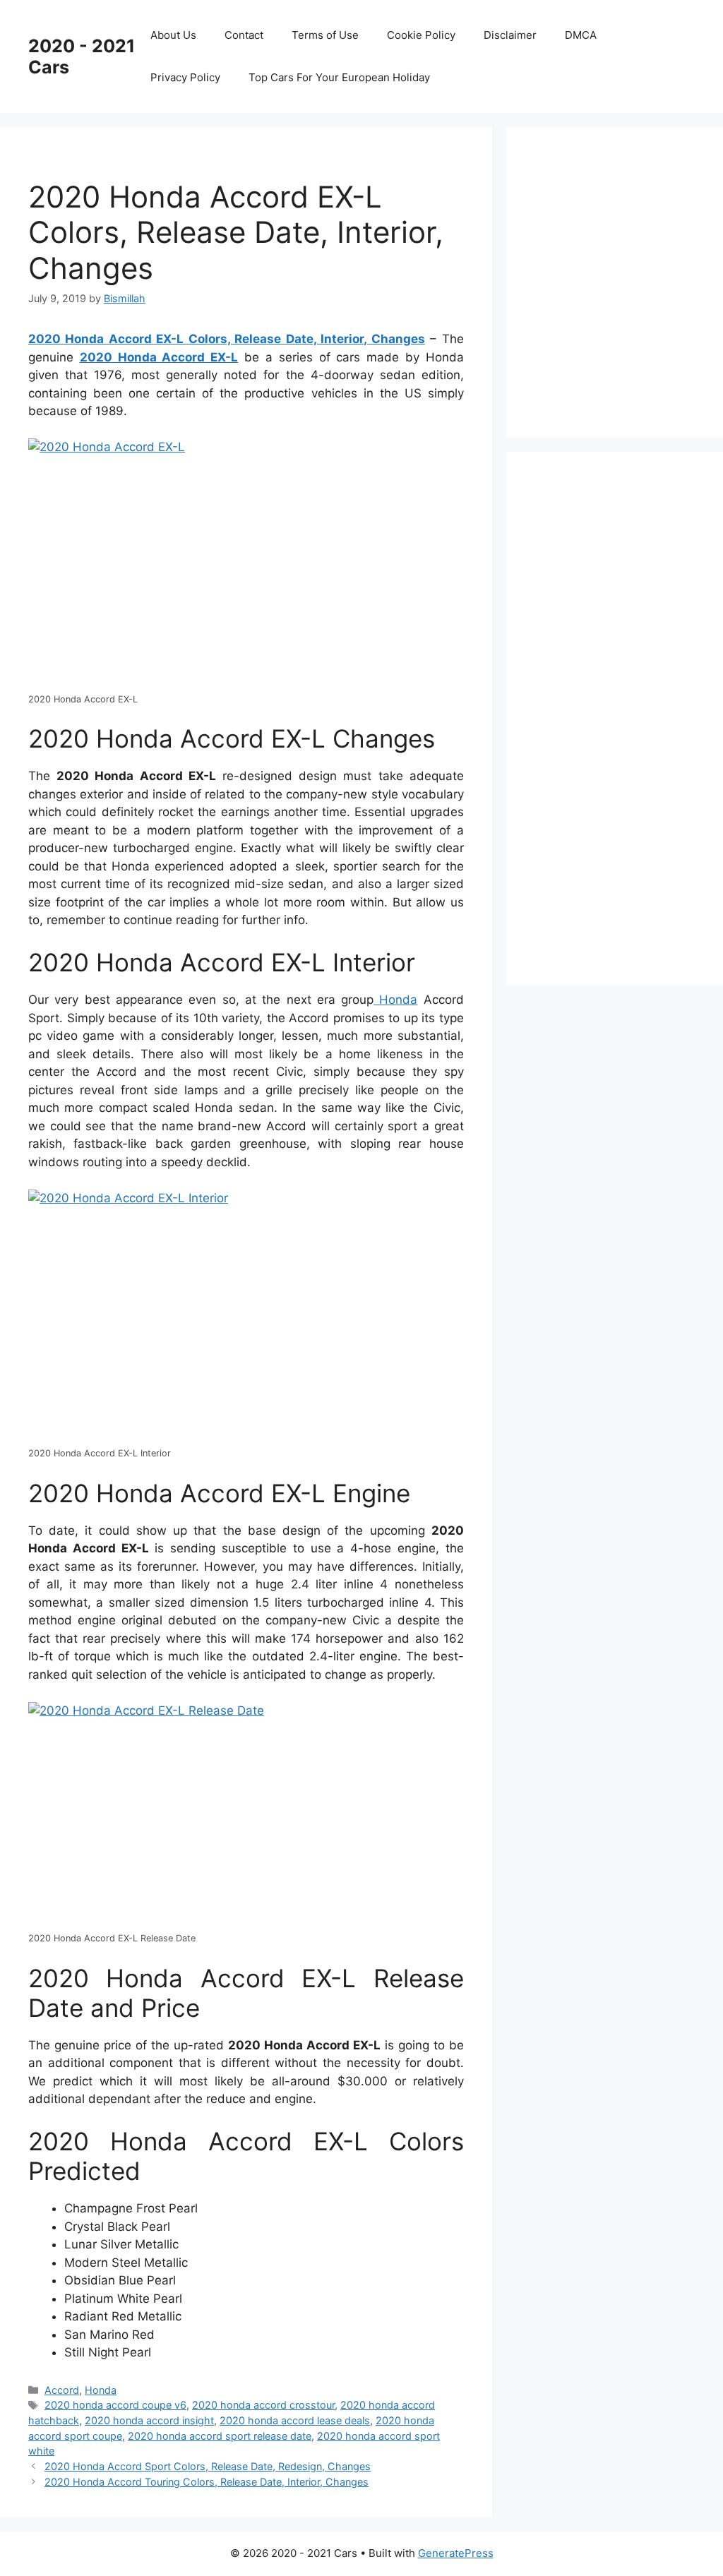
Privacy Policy (185, 77)
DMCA (581, 35)
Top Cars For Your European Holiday (339, 77)
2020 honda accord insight (149, 2420)
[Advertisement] (629, 280)
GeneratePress (456, 2553)
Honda (395, 1000)
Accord (62, 2390)
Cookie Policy (421, 35)
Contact (244, 35)
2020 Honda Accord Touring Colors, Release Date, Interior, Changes (207, 2482)
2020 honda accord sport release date (220, 2436)
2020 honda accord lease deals (295, 2420)
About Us (173, 35)
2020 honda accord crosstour (263, 2405)
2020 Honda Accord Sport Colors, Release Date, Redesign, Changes (208, 2466)
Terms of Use (325, 35)
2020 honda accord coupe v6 (115, 2405)
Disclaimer (510, 35)
